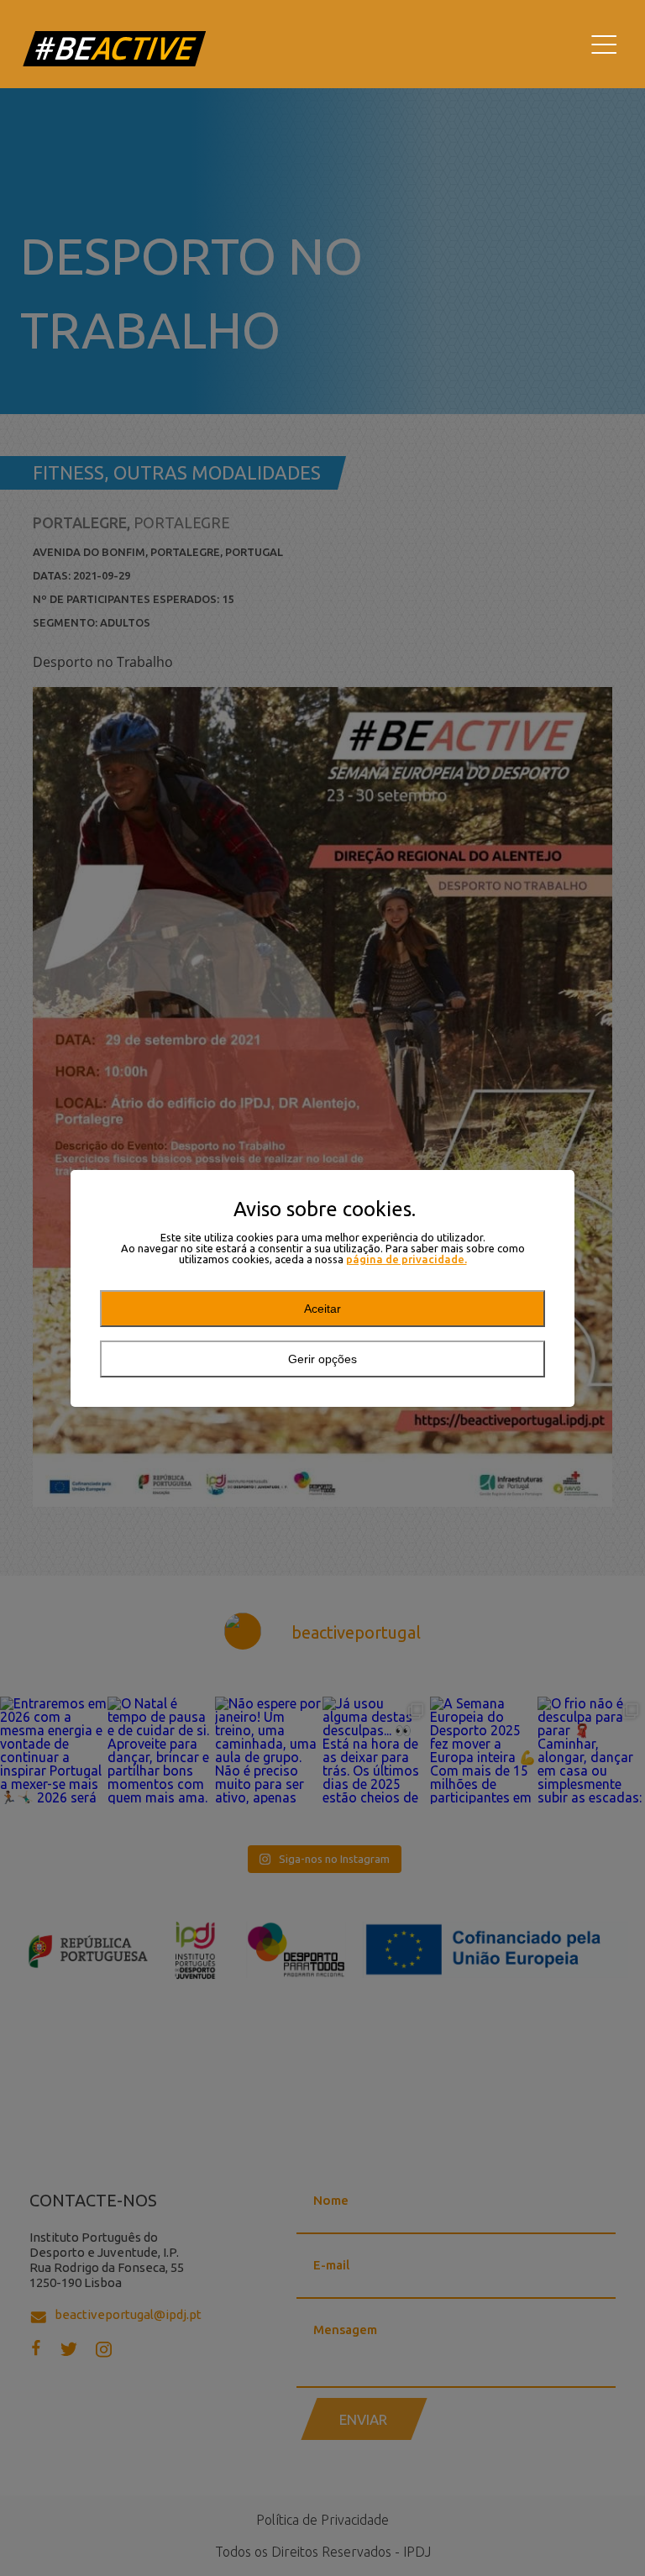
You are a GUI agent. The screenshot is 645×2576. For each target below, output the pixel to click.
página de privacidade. (406, 1259)
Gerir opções (322, 1359)
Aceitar (322, 1309)
